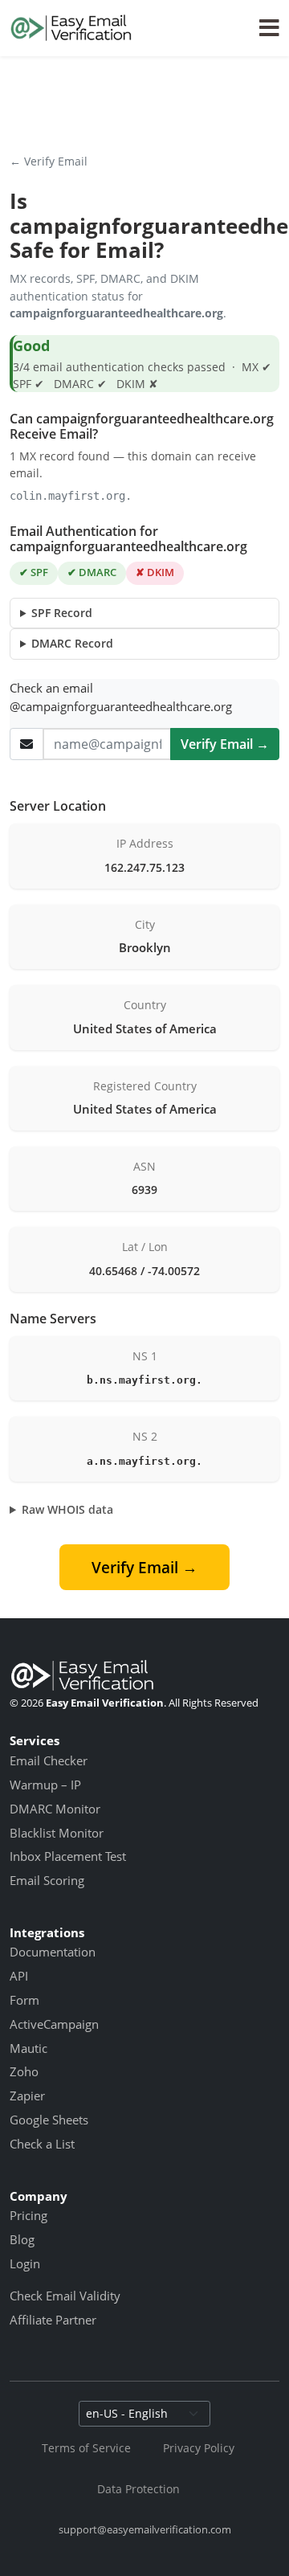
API (19, 1976)
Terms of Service (86, 2448)
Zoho (24, 2071)
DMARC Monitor (55, 1809)
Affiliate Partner (53, 2320)
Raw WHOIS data (67, 1509)
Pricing (28, 2215)
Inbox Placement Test (68, 1856)
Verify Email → (225, 744)
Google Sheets (49, 2120)
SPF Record (62, 613)
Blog (22, 2239)
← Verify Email (49, 161)
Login (25, 2263)
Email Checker (49, 1760)
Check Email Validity (65, 2296)
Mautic (28, 2048)
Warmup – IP (45, 1785)
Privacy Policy (199, 2448)
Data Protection (138, 2489)
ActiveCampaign (54, 2024)
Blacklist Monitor (57, 1833)
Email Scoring (47, 1880)
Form (24, 2000)
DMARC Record (72, 643)
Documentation (53, 1952)
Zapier (27, 2096)
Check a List (42, 2144)
